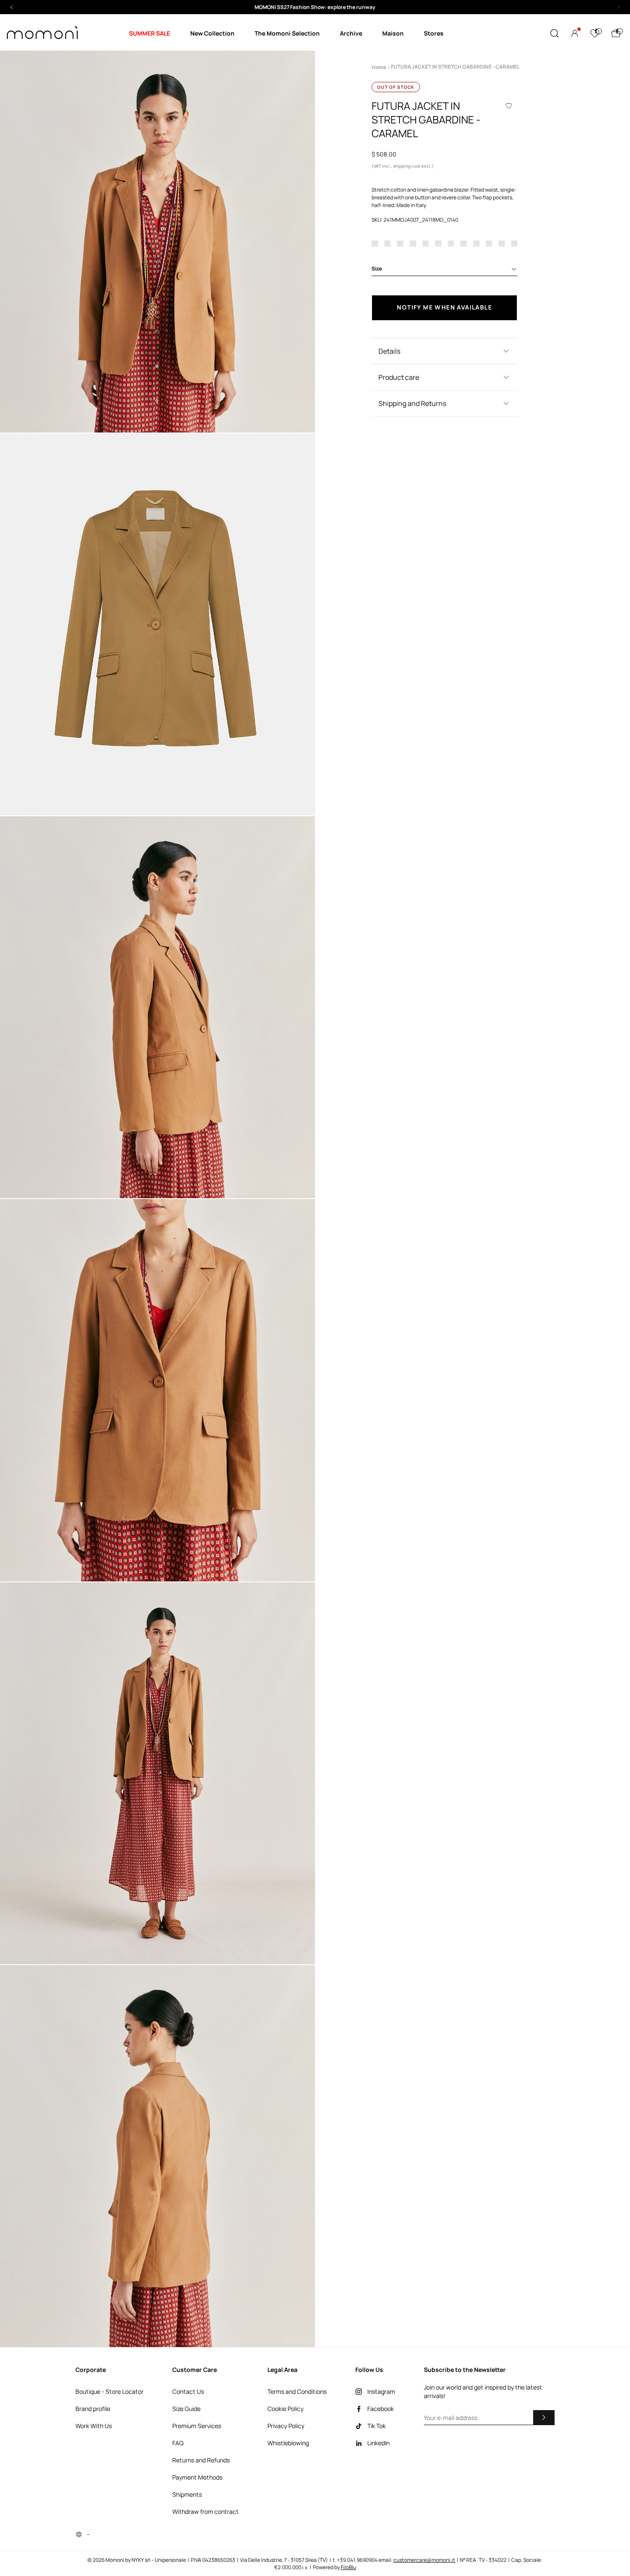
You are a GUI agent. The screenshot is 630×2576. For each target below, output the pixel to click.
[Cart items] (616, 33)
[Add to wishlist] (509, 106)
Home (379, 67)
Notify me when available (444, 307)
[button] (315, 7)
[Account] (575, 33)
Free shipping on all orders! (315, 7)
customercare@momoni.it (424, 2560)
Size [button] (377, 269)
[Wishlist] (595, 33)
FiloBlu (348, 2567)
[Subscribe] (544, 2417)
